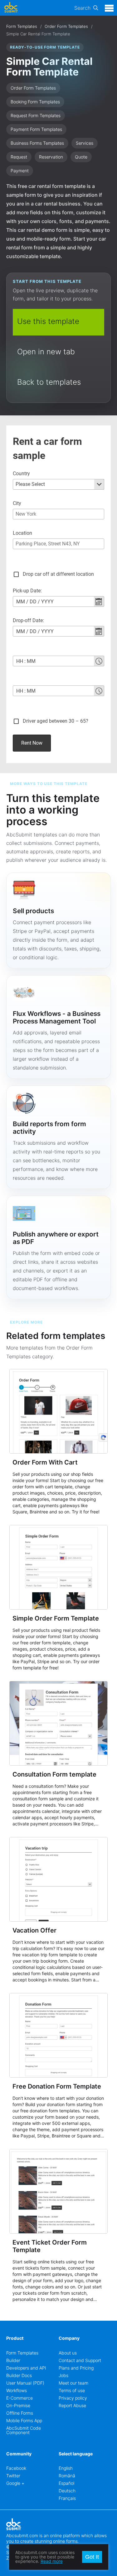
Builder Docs (19, 2375)
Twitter (13, 2476)
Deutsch (67, 2491)
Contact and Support (80, 2360)
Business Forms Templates (37, 143)
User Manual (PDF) (25, 2383)
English (66, 2468)
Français (67, 2498)
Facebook (16, 2468)
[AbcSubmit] (11, 8)
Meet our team (73, 2383)
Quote (81, 157)
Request (19, 157)
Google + (15, 2483)
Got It (92, 2557)
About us (68, 2353)
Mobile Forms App (24, 2420)
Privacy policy (73, 2398)
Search (82, 8)
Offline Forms (20, 2413)
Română (67, 2476)
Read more (52, 2561)
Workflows (17, 2390)
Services (85, 143)
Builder (13, 2360)
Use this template (48, 321)
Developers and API (26, 2368)
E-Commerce (19, 2398)
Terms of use (72, 2390)
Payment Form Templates (36, 129)
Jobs (63, 2375)
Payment (20, 171)
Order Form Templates (66, 26)
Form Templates (22, 26)
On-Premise (18, 2405)
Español (66, 2483)
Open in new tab (46, 352)
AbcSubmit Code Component (24, 2430)
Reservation (51, 157)
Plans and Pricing (76, 2368)
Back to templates (49, 382)
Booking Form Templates (35, 102)
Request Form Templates (36, 115)
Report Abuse (72, 2405)
